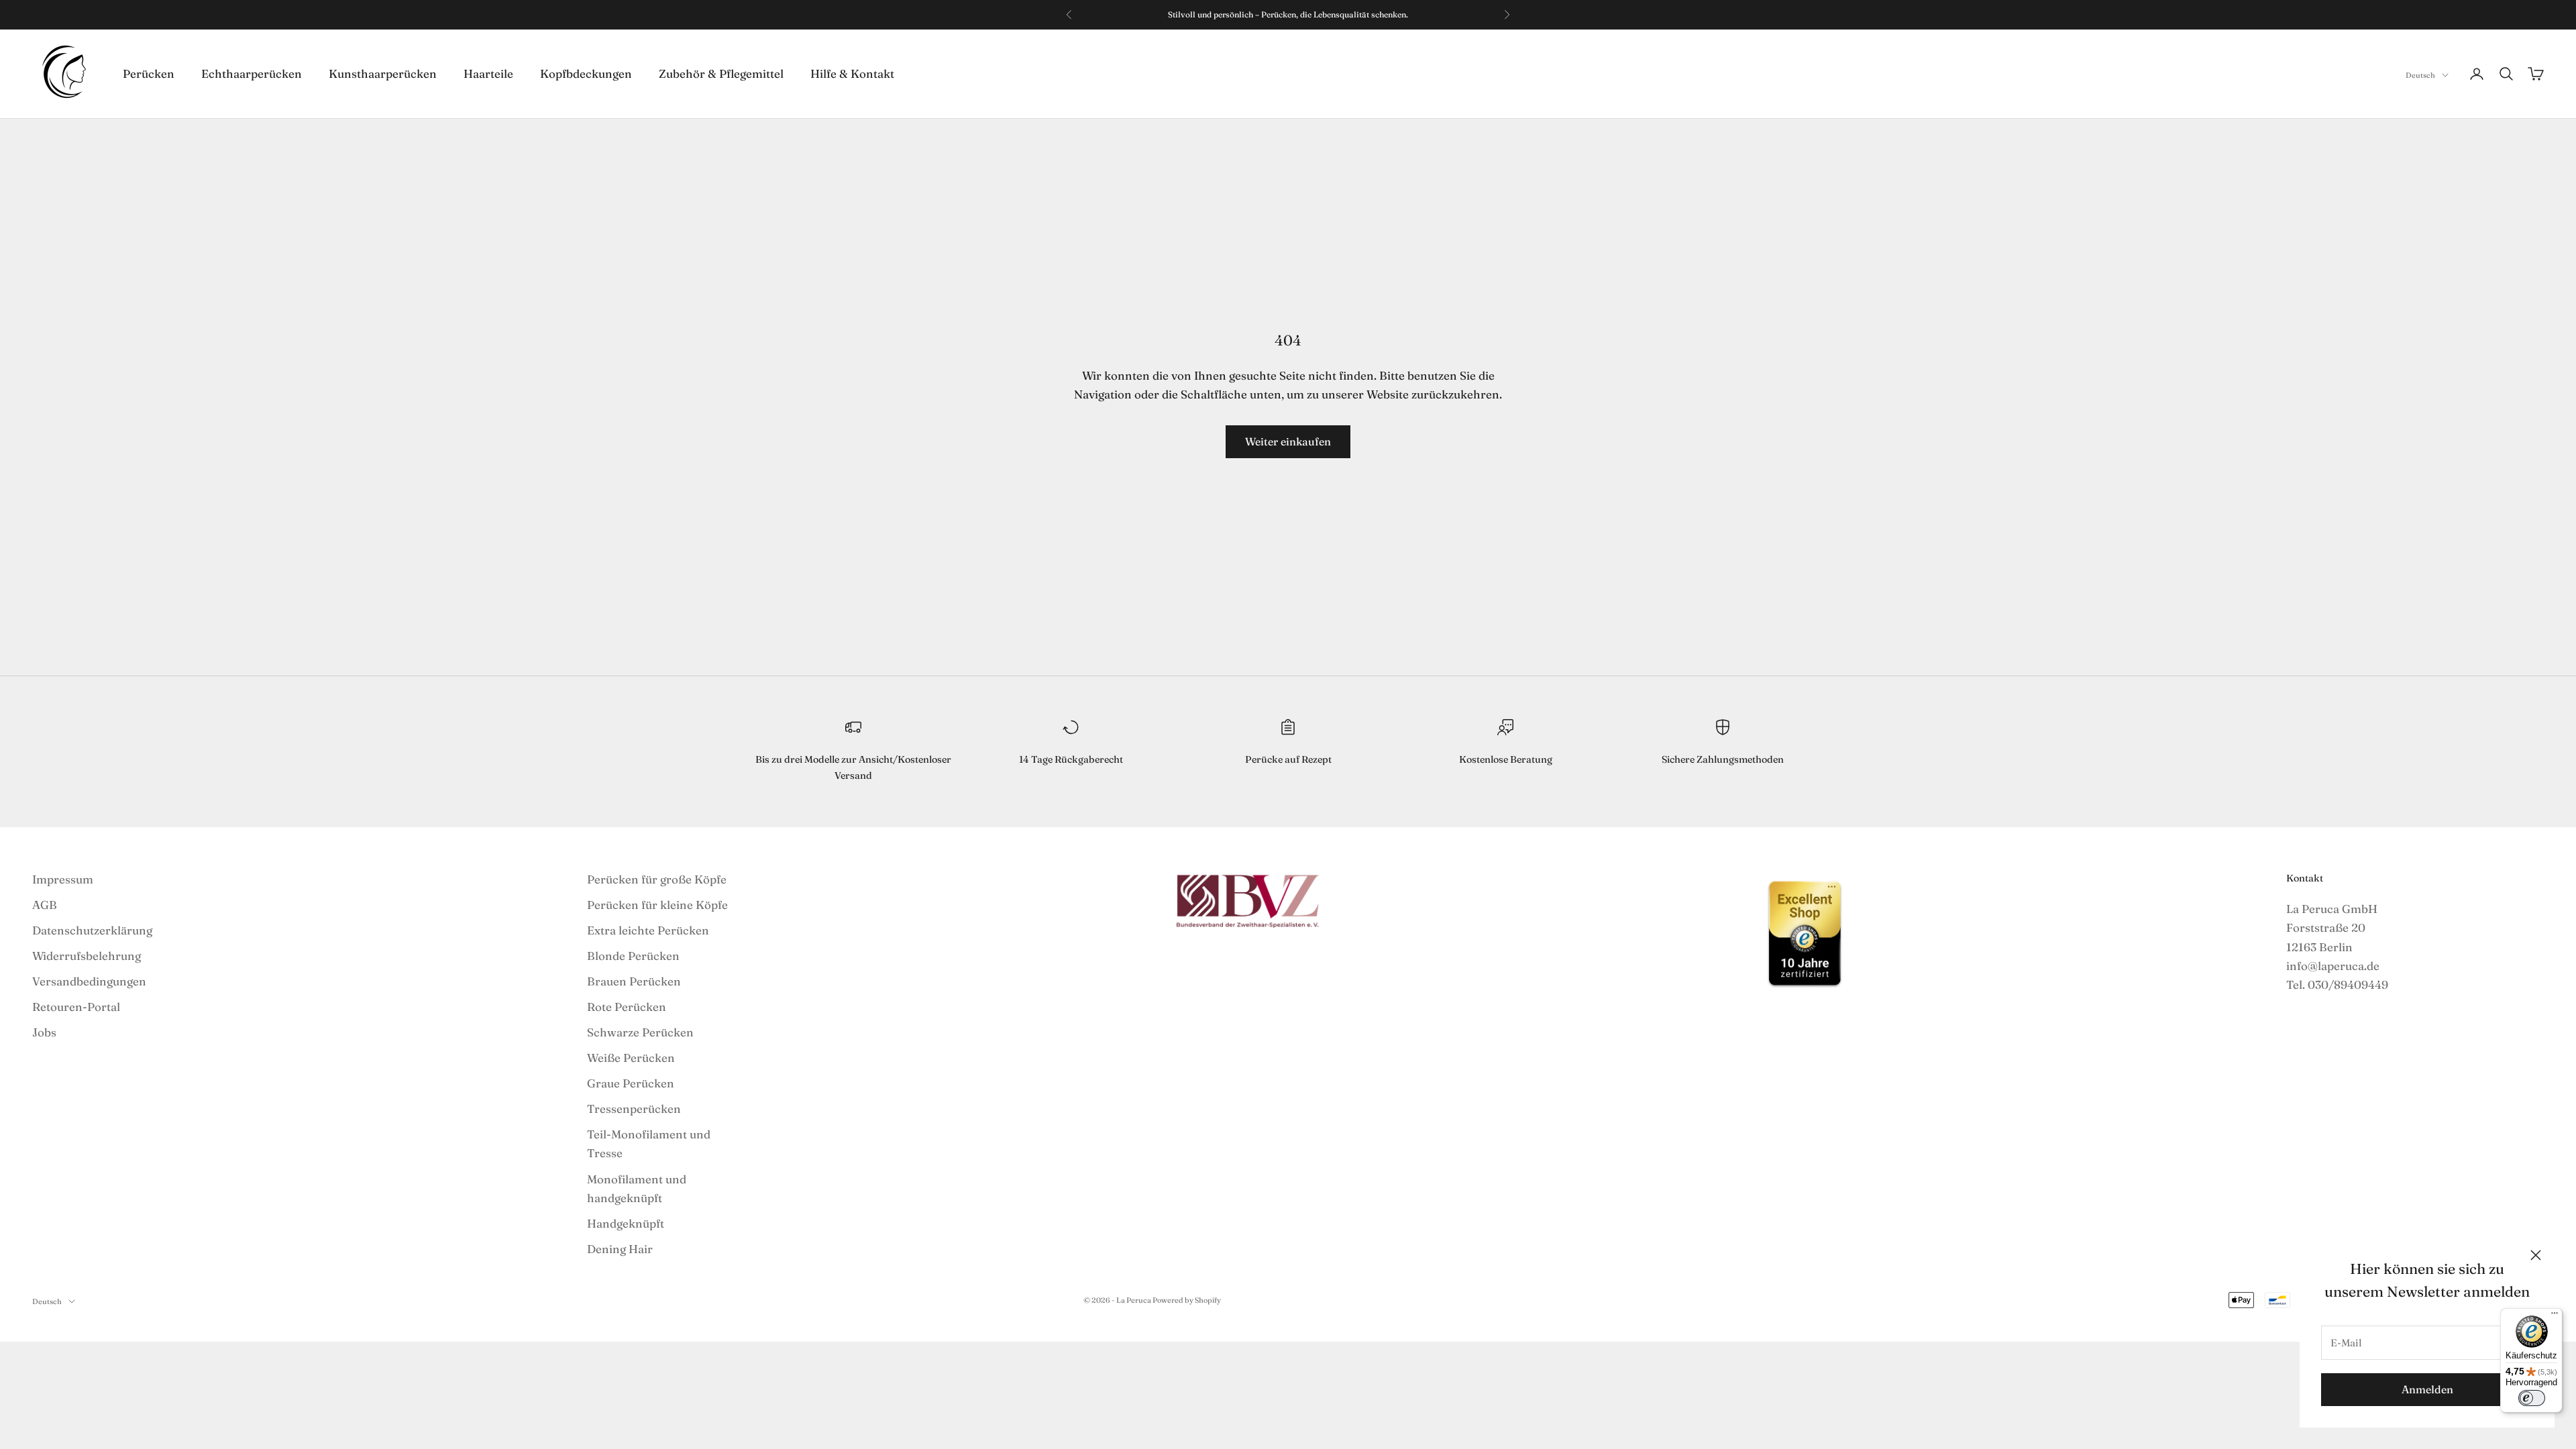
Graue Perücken (631, 1083)
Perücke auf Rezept (1288, 759)
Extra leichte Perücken (648, 930)
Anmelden (2427, 1389)
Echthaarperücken (252, 73)
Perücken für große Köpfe (657, 879)
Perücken (149, 73)
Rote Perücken (627, 1007)
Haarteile (488, 73)
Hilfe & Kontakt (852, 73)
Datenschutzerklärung (92, 930)
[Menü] (2555, 1316)
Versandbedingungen (89, 981)
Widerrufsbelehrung (87, 956)
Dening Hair (620, 1249)
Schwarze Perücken (640, 1032)
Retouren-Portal (76, 1007)
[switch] (2532, 1398)
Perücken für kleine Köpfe (657, 905)
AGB (45, 905)
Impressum (63, 879)
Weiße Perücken (631, 1058)
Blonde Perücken (633, 956)
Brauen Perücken (634, 981)
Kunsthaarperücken (383, 73)
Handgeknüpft (626, 1223)
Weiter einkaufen (1288, 441)
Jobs (44, 1032)
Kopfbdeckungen (586, 73)
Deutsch (2420, 75)
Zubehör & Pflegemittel (721, 73)
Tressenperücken (634, 1109)
